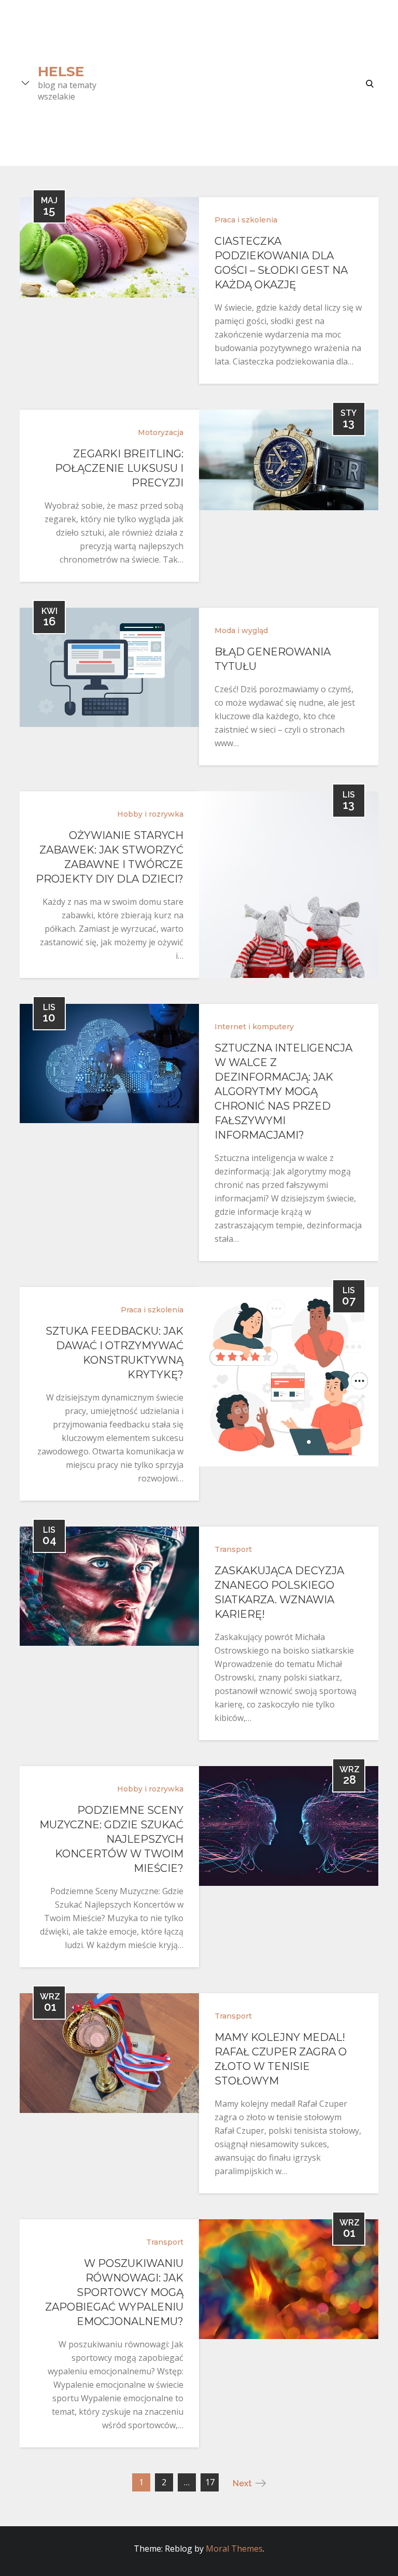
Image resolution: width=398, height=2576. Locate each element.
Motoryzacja (161, 432)
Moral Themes (234, 2549)
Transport (233, 1549)
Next (242, 2483)
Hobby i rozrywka (150, 814)
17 (210, 2482)
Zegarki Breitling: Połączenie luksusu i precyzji (119, 468)
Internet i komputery (254, 1027)
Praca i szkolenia (246, 220)
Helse (61, 72)
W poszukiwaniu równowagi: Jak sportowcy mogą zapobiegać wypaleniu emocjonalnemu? (114, 2292)
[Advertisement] (229, 83)
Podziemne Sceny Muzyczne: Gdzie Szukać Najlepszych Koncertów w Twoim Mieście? (111, 1839)
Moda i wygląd (241, 631)
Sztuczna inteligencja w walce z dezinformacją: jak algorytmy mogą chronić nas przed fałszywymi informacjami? (283, 1091)
